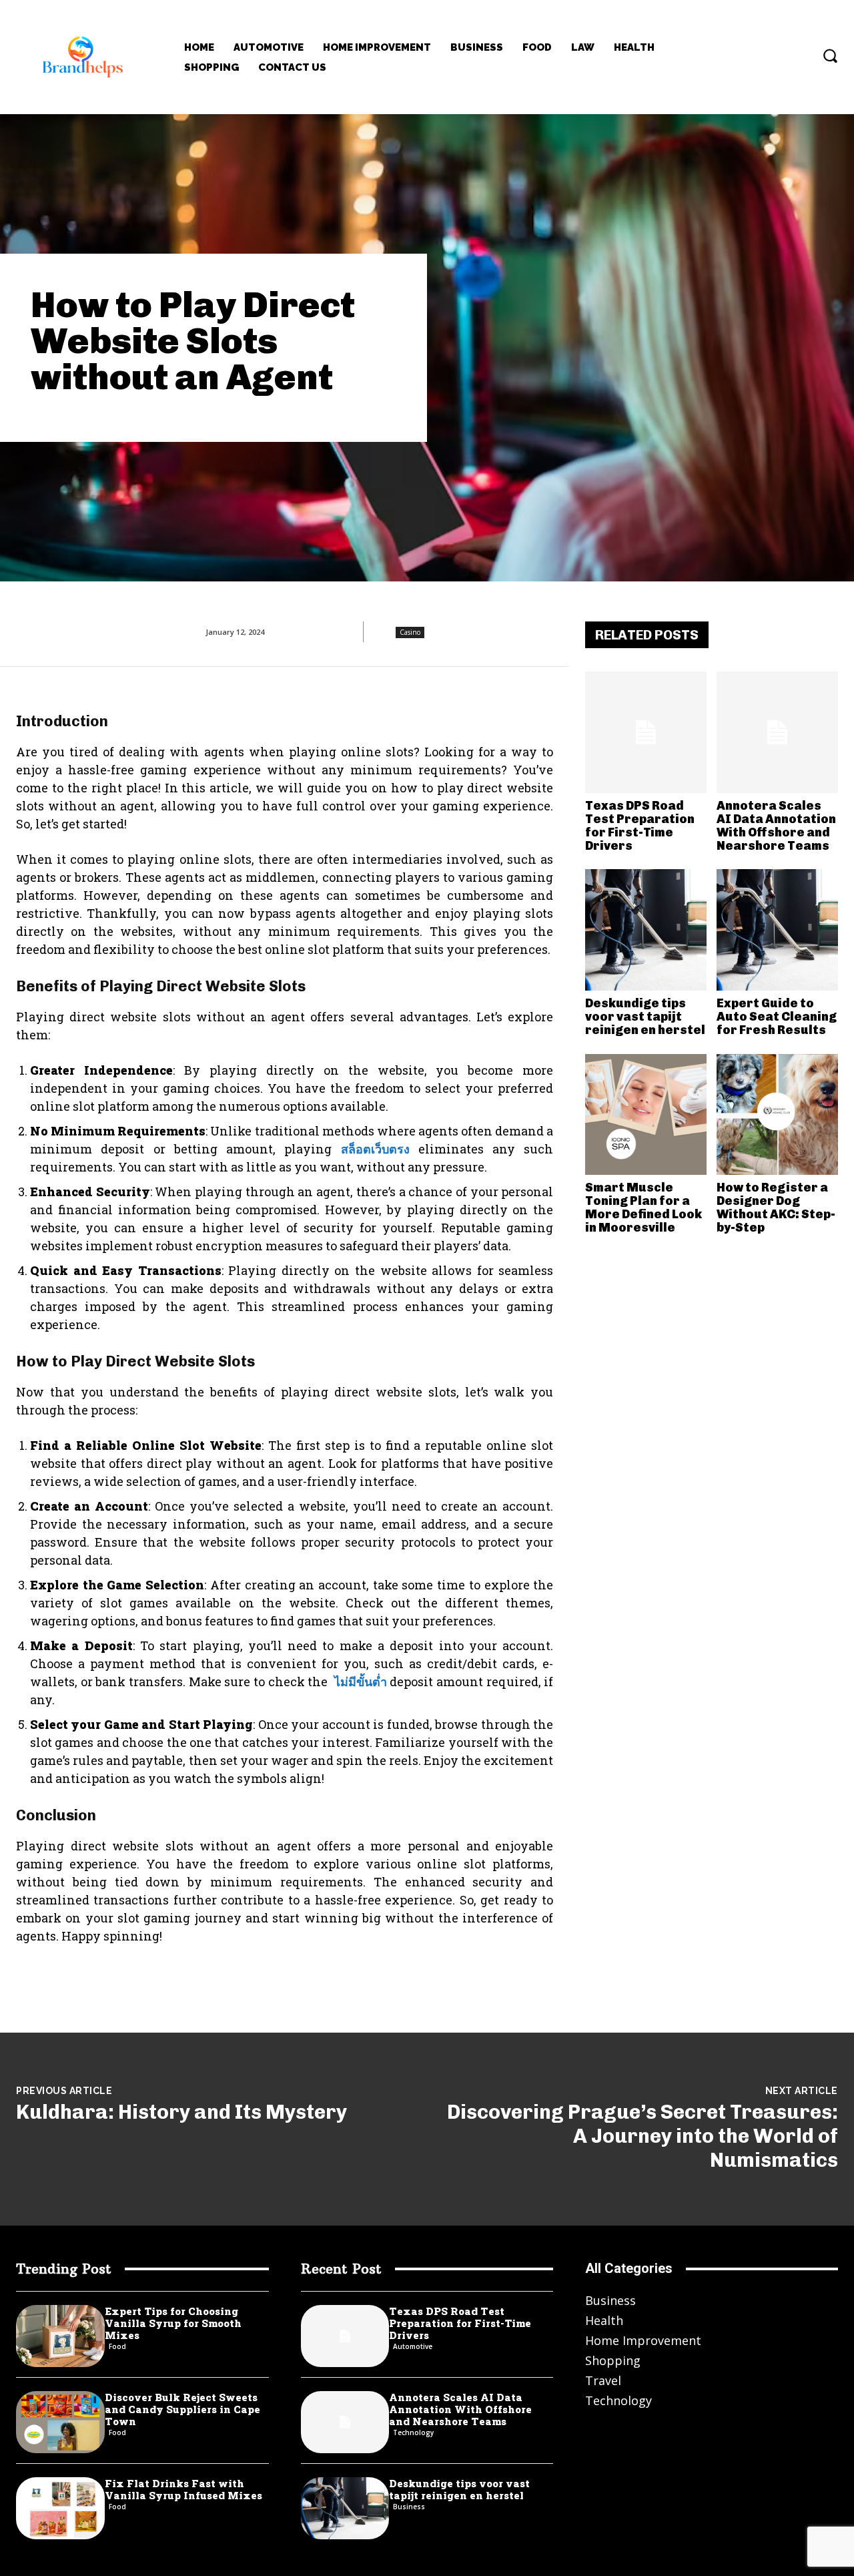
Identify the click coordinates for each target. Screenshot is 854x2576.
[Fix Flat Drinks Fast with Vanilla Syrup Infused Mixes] (60, 2508)
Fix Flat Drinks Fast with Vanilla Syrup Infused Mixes (183, 2489)
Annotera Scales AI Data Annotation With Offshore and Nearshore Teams (776, 825)
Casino (410, 632)
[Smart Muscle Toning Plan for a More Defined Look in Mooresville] (646, 1115)
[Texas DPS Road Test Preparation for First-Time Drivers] (646, 732)
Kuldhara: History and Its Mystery (181, 2112)
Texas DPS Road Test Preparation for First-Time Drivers (640, 825)
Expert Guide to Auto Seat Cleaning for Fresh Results (777, 1017)
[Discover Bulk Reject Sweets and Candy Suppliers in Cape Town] (60, 2422)
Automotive (413, 2346)
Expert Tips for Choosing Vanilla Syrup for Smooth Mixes (173, 2323)
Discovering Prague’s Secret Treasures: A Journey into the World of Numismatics (643, 2136)
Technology (413, 2432)
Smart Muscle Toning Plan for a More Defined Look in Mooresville (644, 1207)
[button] (830, 55)
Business (409, 2507)
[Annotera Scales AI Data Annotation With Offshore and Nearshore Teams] (777, 732)
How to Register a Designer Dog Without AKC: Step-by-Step (776, 1207)
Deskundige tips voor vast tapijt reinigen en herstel (645, 1017)
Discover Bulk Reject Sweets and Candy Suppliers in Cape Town (182, 2409)
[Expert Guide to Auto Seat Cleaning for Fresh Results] (777, 930)
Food (117, 2346)
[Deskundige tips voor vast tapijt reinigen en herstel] (646, 930)
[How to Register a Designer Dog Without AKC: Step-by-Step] (777, 1115)
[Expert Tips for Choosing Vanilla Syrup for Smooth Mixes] (60, 2336)
